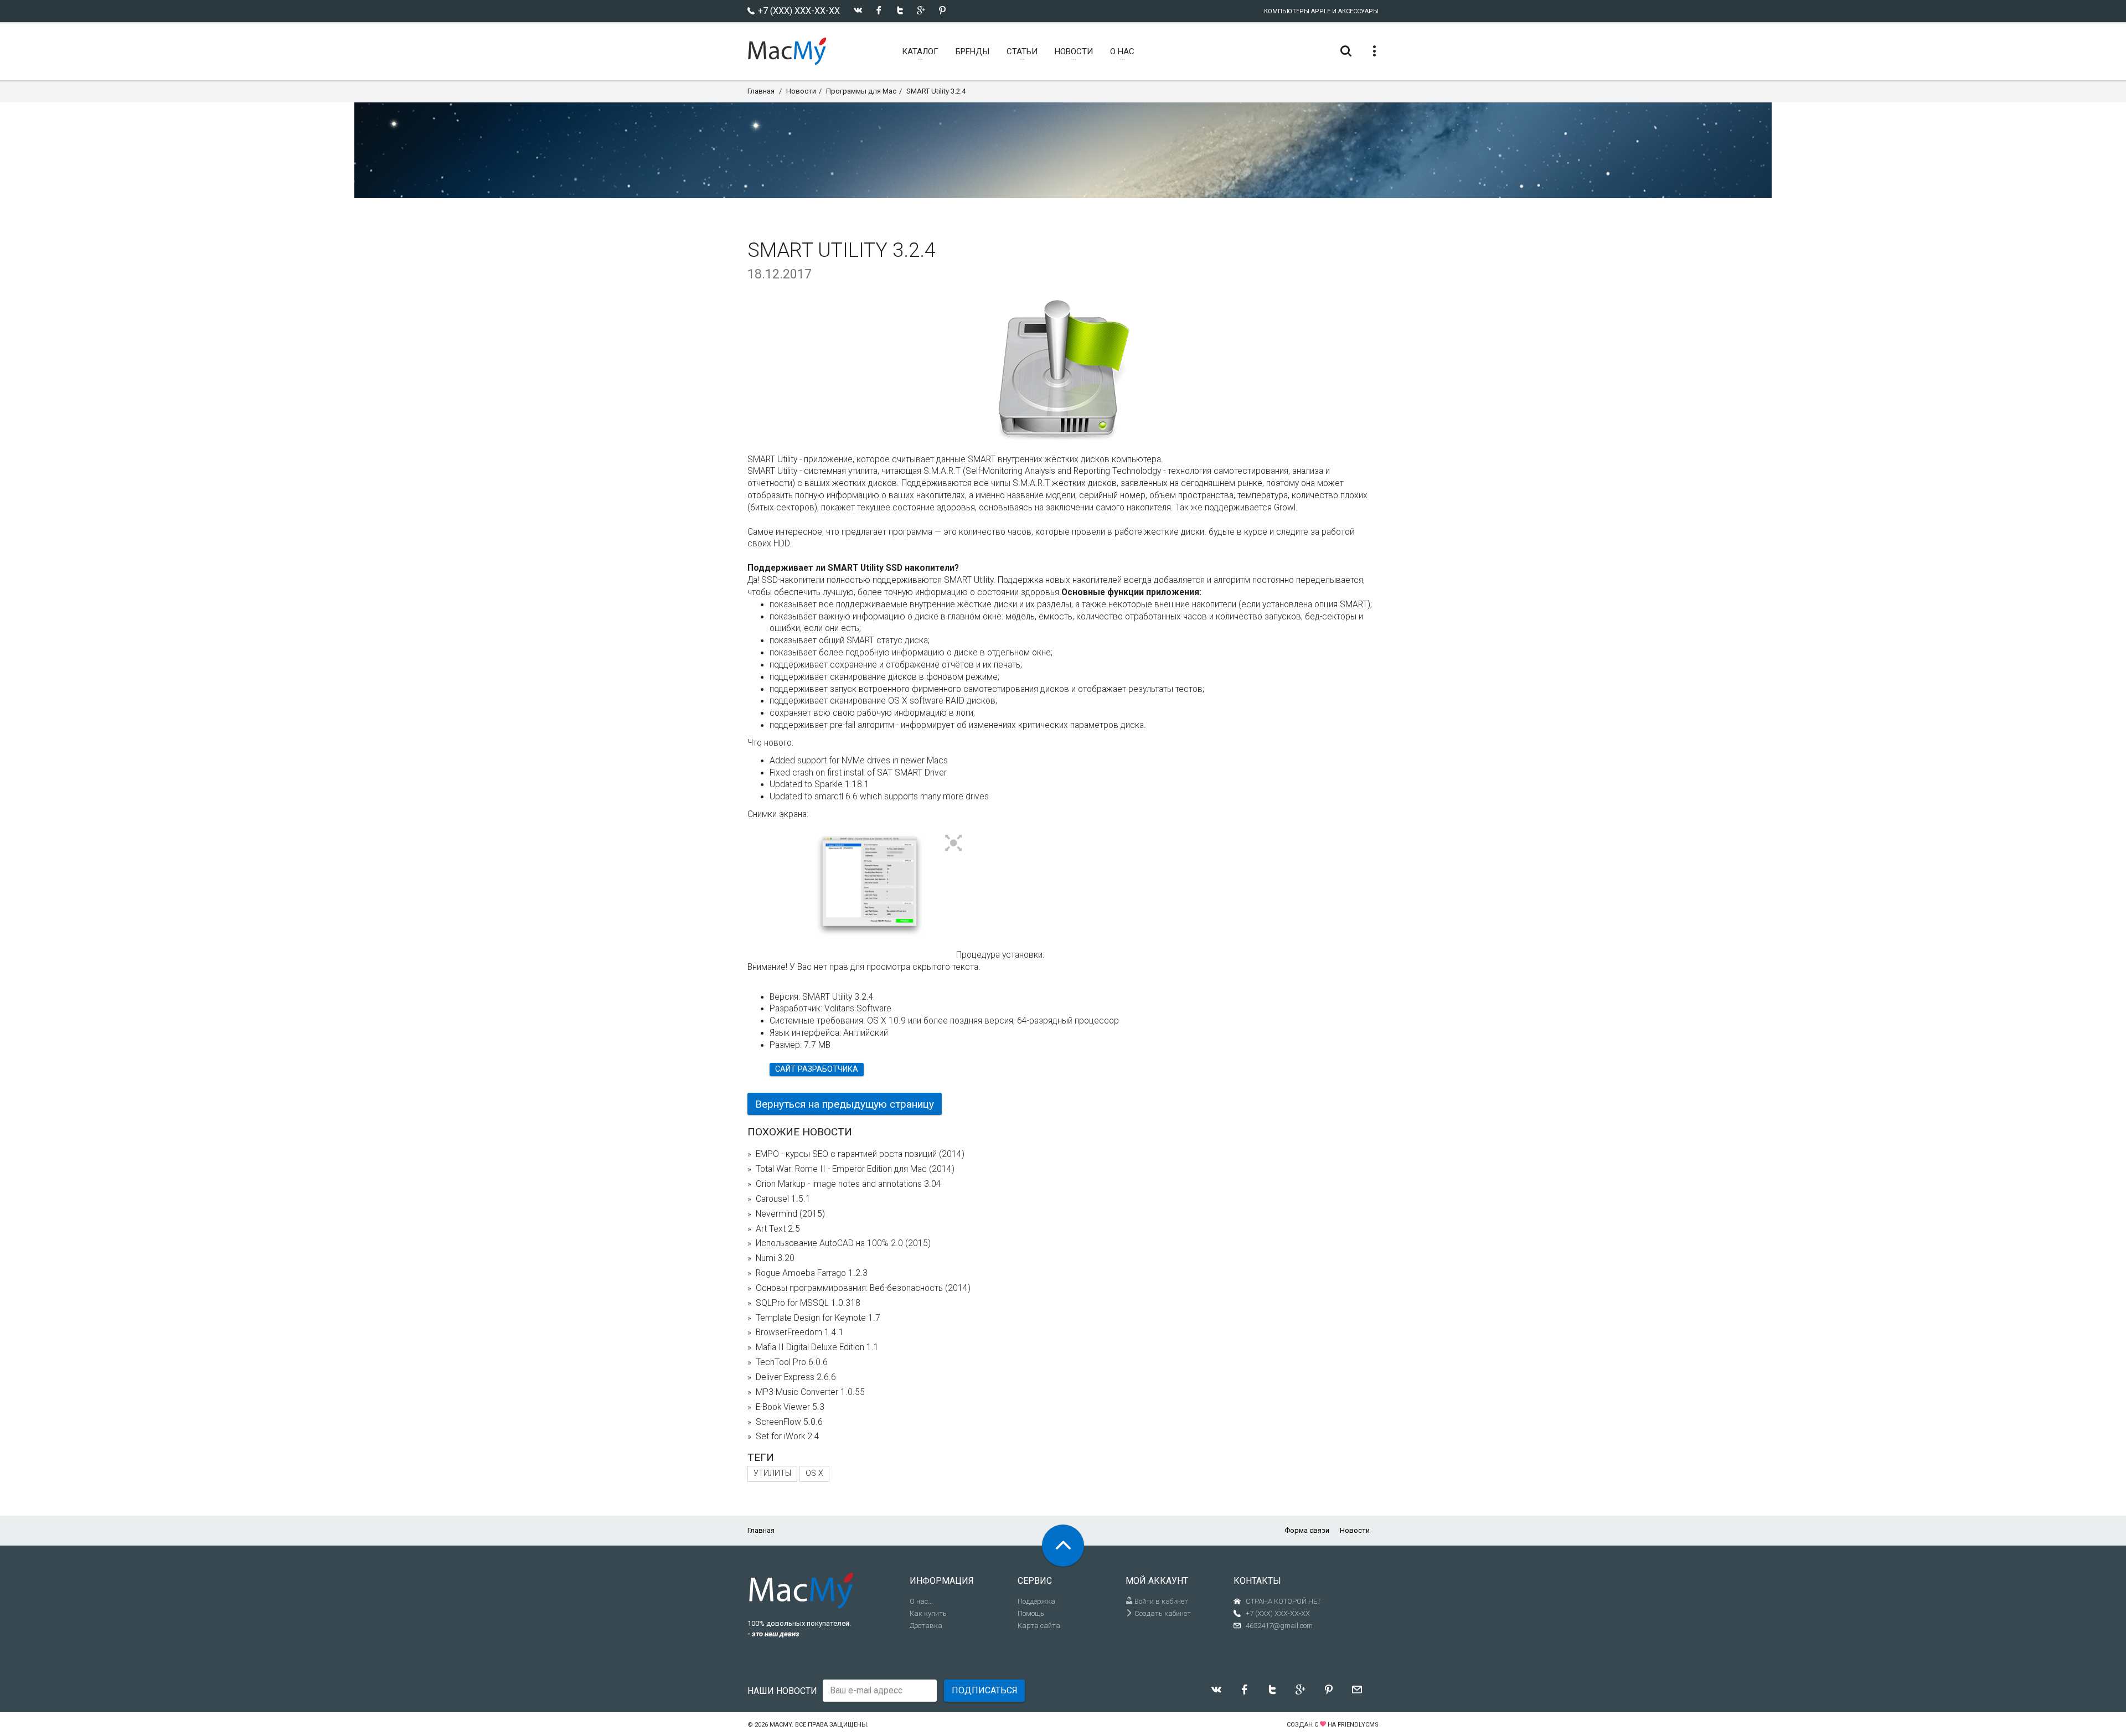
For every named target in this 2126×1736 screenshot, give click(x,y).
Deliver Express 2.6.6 (796, 1377)
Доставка (926, 1626)
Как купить (928, 1613)
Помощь (1031, 1613)
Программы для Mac (861, 91)
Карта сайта (1039, 1626)
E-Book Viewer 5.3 (790, 1407)
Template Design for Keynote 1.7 (818, 1318)
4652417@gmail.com (1279, 1626)
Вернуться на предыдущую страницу (845, 1104)
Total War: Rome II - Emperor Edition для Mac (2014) (855, 1169)
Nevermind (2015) (790, 1214)
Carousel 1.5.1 (783, 1199)
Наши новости (782, 1691)
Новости (801, 91)
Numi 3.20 (775, 1258)
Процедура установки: (1000, 955)
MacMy (781, 1725)
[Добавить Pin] (942, 10)
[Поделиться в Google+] (921, 10)
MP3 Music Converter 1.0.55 (810, 1392)
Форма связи (1307, 1530)
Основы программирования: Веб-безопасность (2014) (863, 1288)
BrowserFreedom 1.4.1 (800, 1332)
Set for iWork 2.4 (788, 1437)
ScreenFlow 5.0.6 (789, 1422)
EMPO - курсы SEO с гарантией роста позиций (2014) (860, 1154)
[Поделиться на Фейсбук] (879, 10)
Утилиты (772, 1473)
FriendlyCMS (1358, 1725)
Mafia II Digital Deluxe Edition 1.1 (817, 1347)
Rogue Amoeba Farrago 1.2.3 (812, 1273)
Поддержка (1036, 1601)
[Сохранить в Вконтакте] (858, 10)
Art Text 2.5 (778, 1229)
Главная (761, 91)
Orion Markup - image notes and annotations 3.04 (848, 1184)
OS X (814, 1473)
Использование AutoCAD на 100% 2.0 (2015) (843, 1243)
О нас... (921, 1601)
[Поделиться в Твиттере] (900, 10)
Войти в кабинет (1160, 1601)
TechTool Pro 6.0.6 (792, 1362)
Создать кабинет (1162, 1613)
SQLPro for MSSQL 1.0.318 (808, 1303)
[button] (954, 844)
